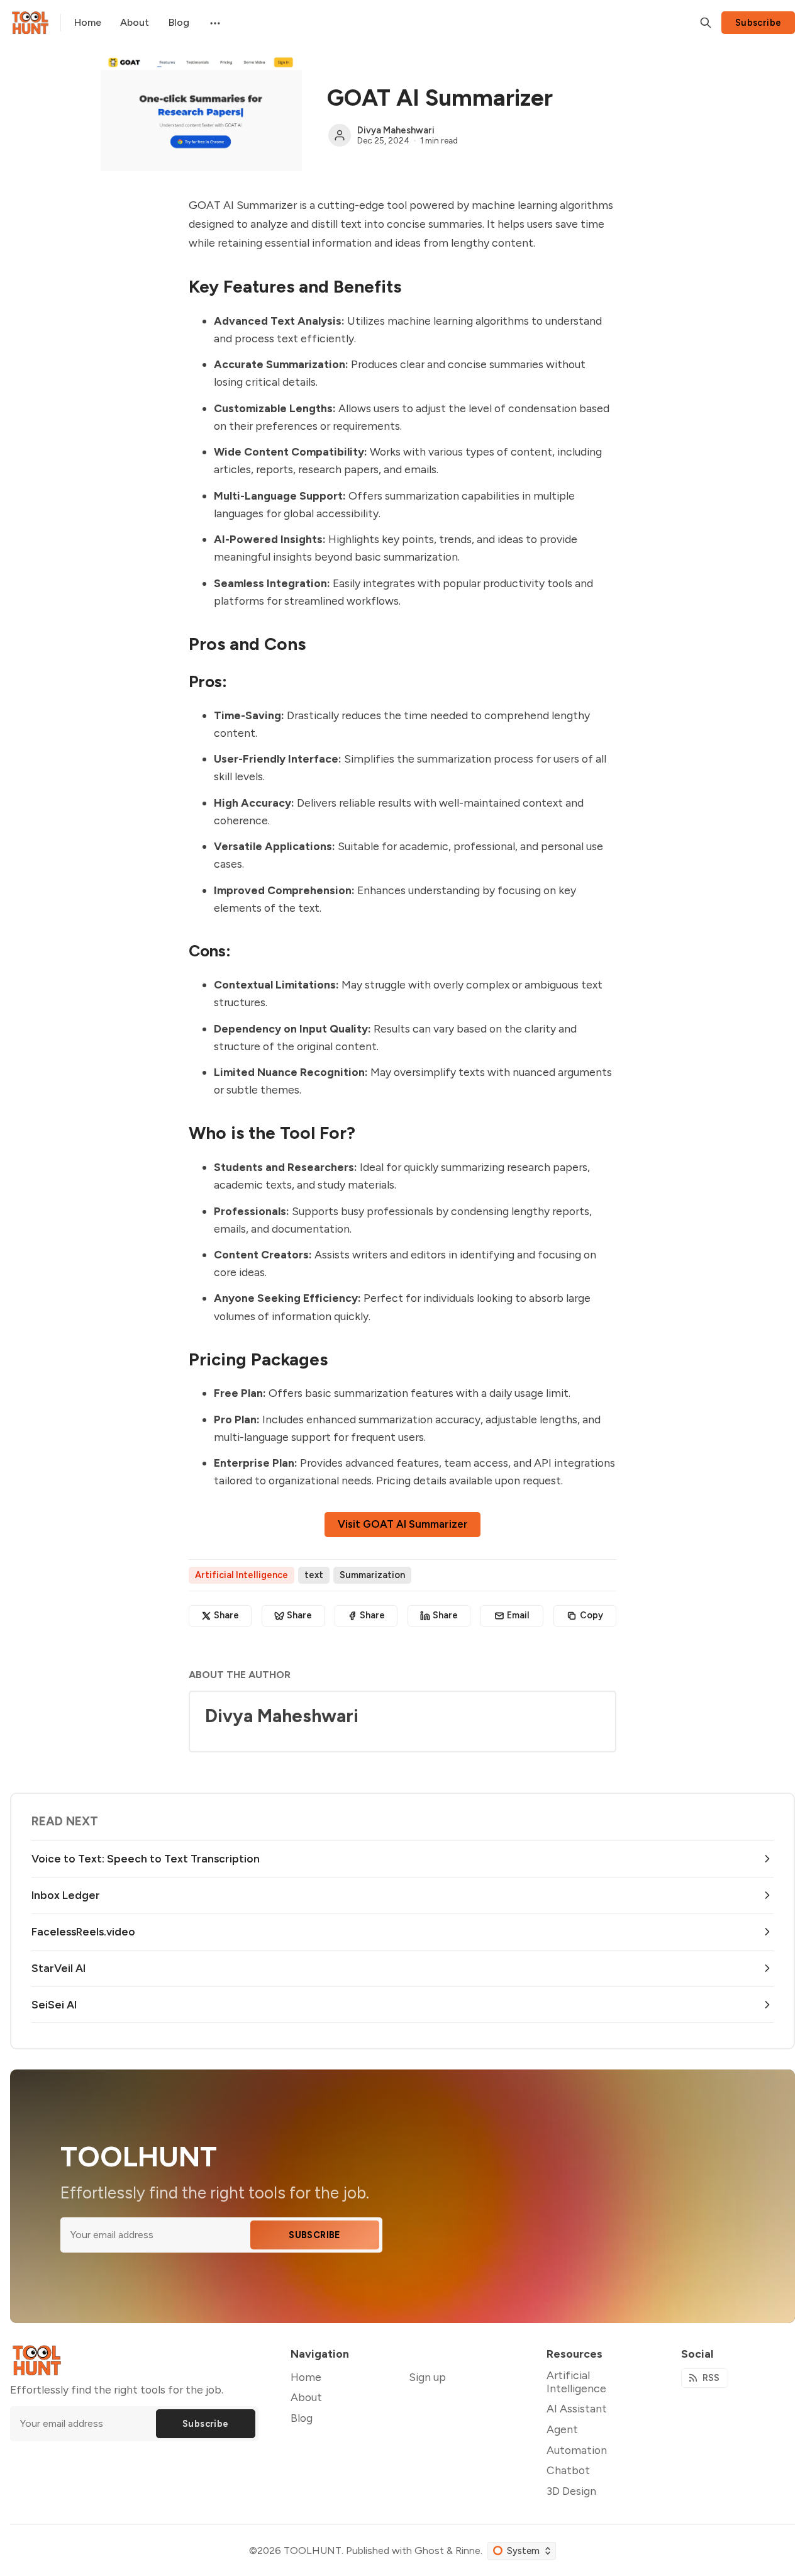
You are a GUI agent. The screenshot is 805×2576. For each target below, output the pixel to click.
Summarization (372, 1575)
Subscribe (758, 23)
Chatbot (568, 2470)
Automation (577, 2450)
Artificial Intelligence (241, 1575)
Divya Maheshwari (396, 130)
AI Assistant (577, 2408)
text (314, 1575)
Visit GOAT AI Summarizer (403, 1524)
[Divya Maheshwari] (340, 135)
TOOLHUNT (313, 2551)
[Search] (706, 23)
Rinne (468, 2551)
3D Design (571, 2491)
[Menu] (214, 23)
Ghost (429, 2551)
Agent (562, 2429)
